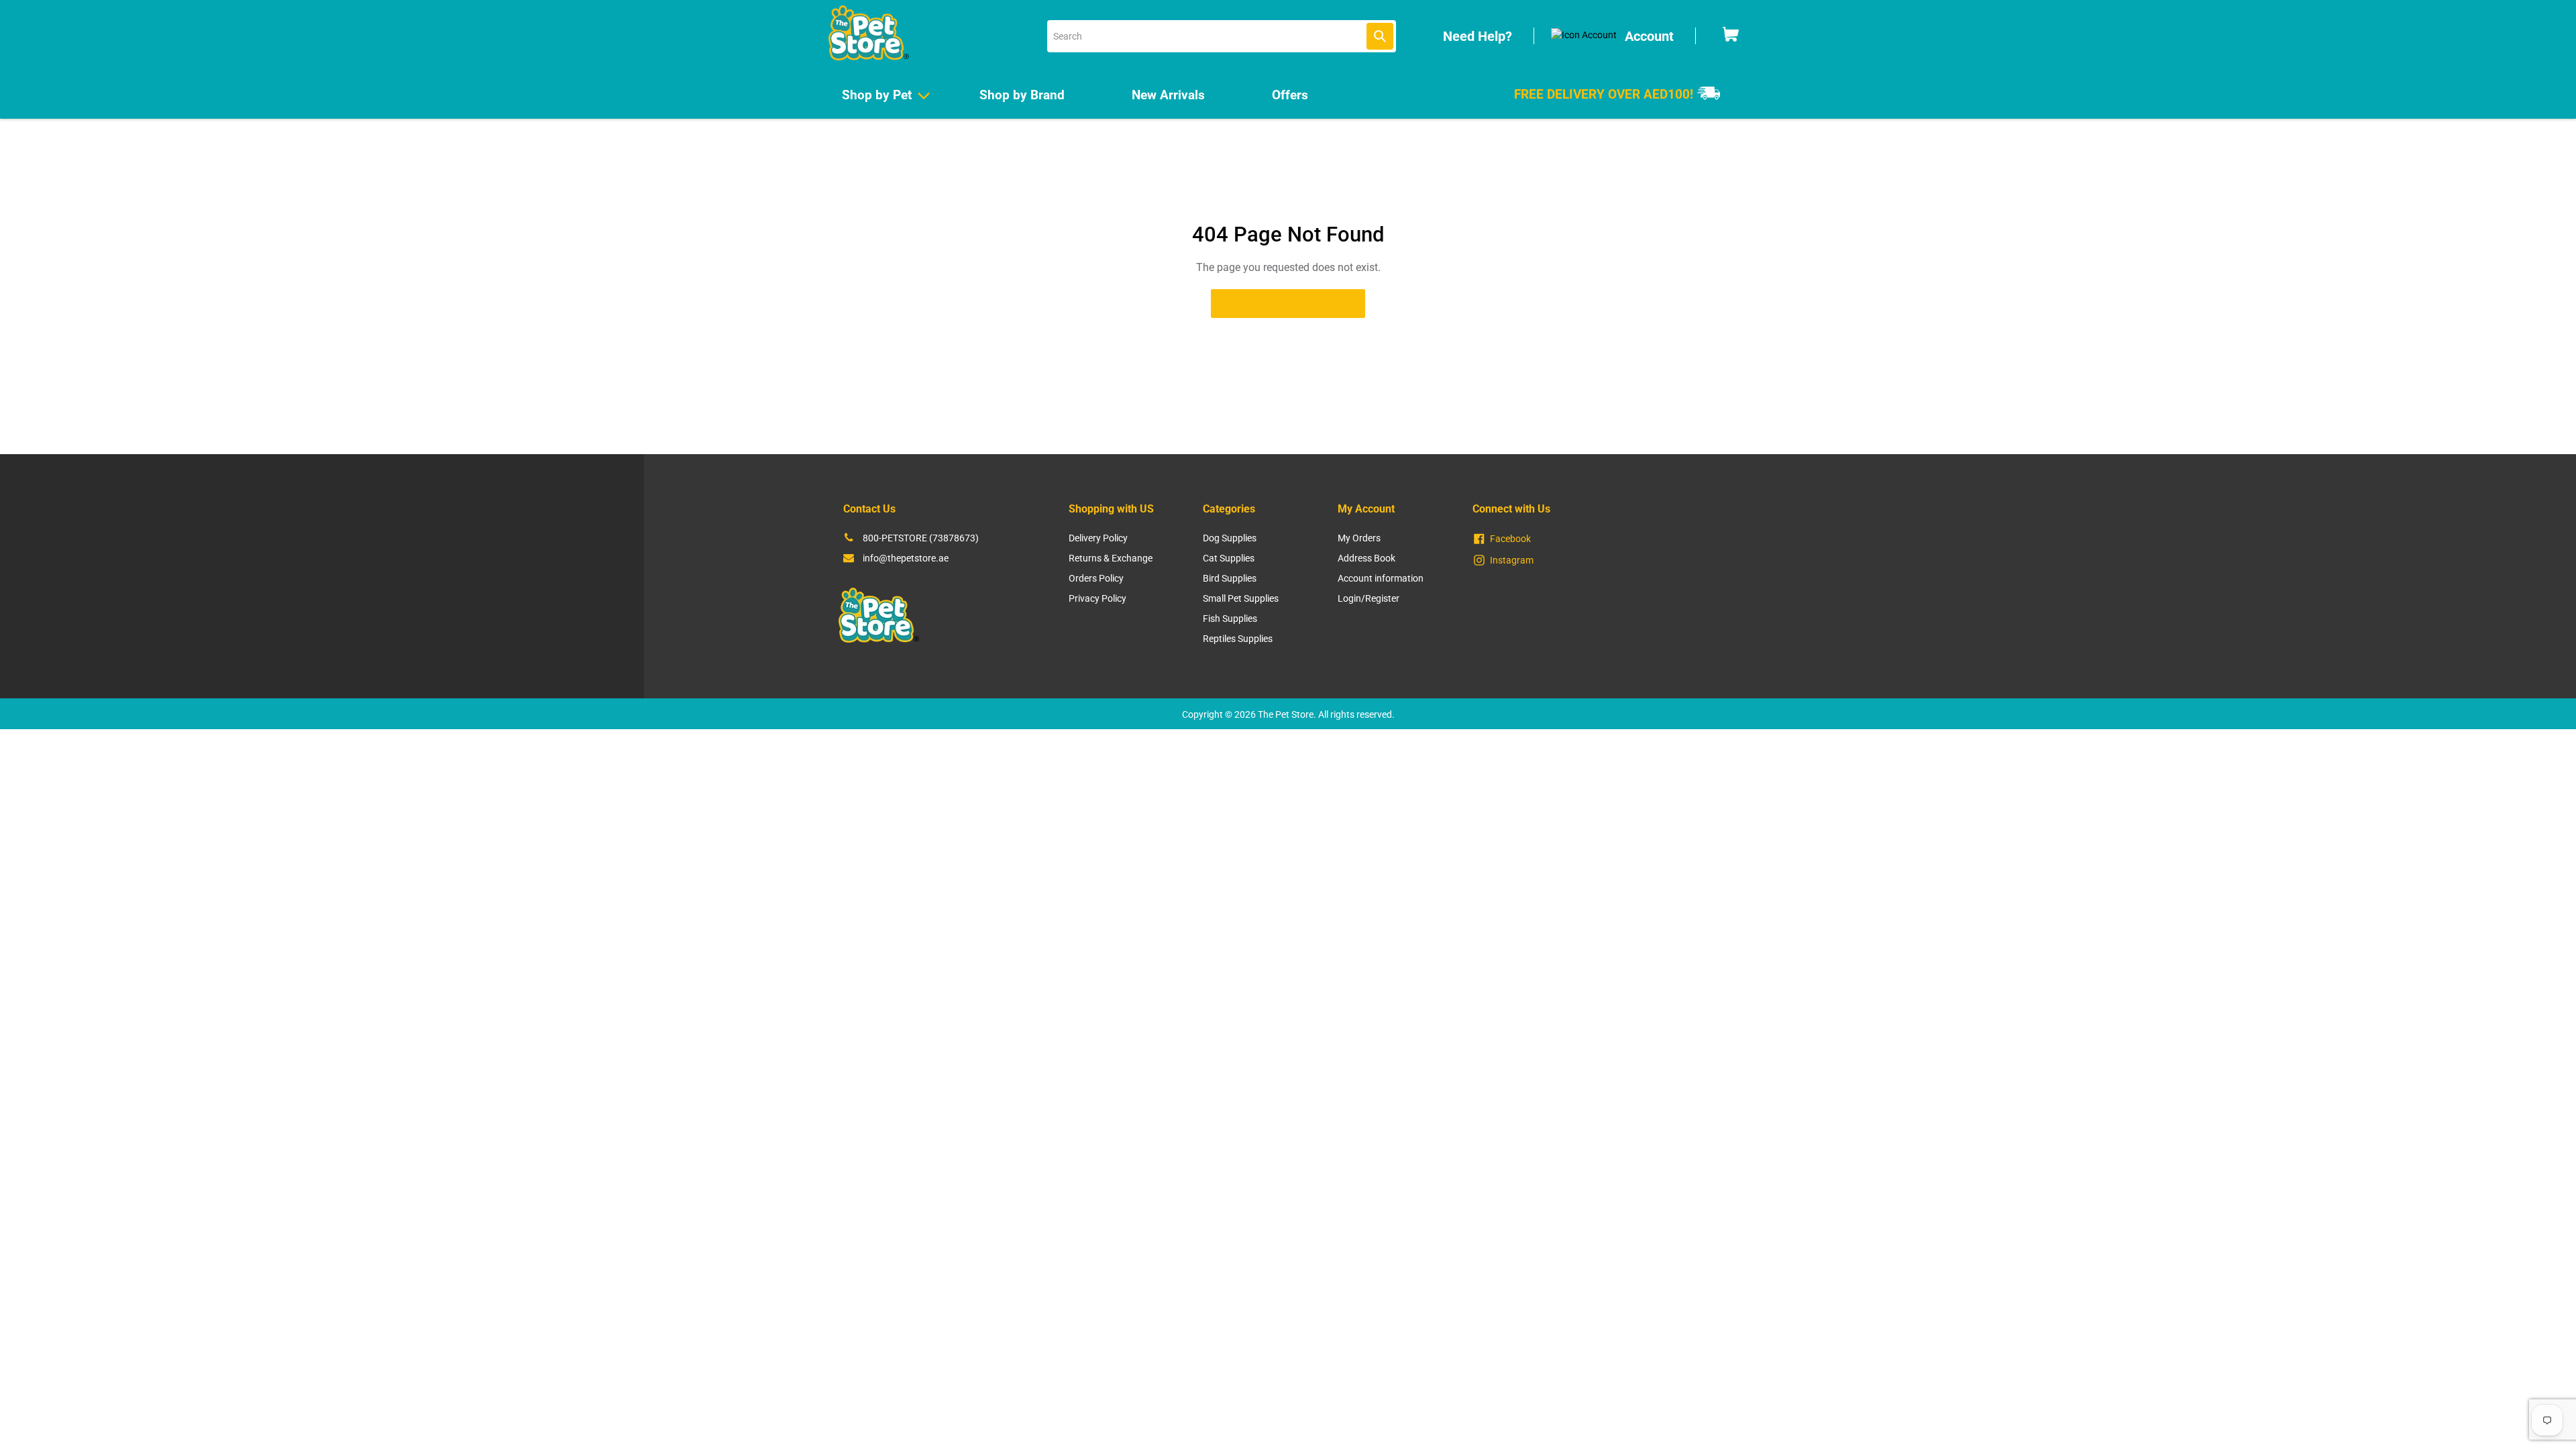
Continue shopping (1278, 303)
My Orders (1359, 538)
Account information (1381, 578)
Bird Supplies (1230, 578)
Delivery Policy (1098, 538)
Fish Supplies (1230, 619)
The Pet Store (1286, 714)
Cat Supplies (1229, 558)
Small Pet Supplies (1241, 598)
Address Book (1366, 558)
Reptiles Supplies (1238, 639)
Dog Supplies (1230, 538)
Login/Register (1368, 598)
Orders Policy (1096, 578)
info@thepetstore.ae (906, 558)
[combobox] (1222, 36)
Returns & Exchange (1111, 558)
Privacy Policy (1097, 598)
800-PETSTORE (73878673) (921, 538)
